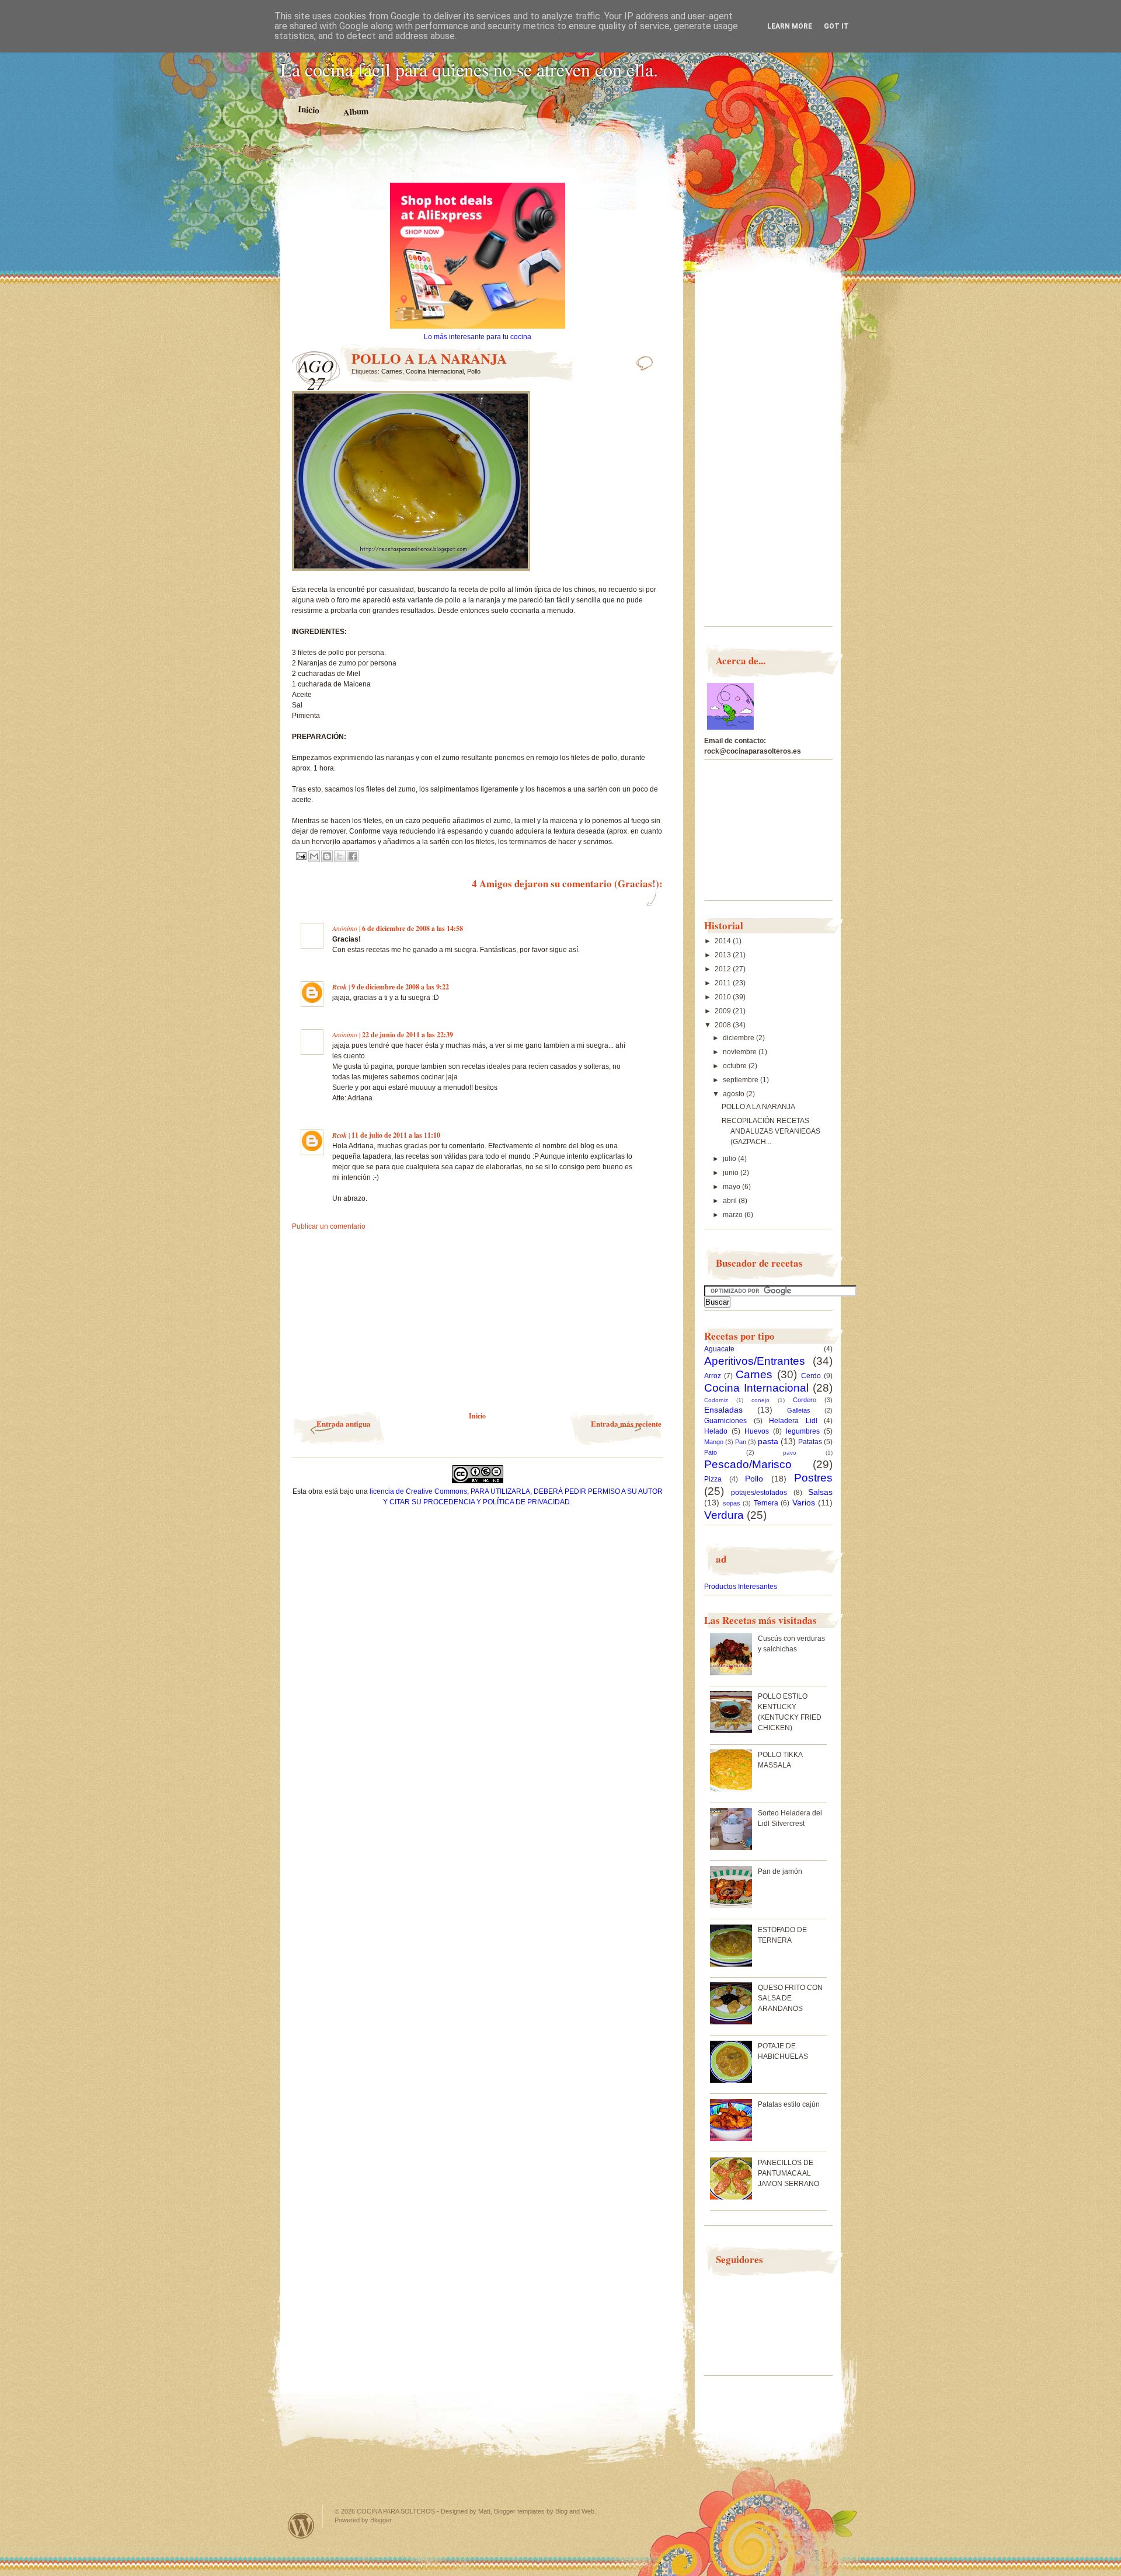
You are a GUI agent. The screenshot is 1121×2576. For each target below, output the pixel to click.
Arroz (713, 1376)
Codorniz (716, 1400)
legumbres (803, 1431)
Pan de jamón (780, 1871)
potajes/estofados (759, 1493)
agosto (734, 1094)
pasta (768, 1441)
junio (732, 1173)
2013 (724, 955)
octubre (736, 1066)
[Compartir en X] (340, 856)
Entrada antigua (344, 1423)
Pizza (713, 1479)
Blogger (381, 2520)
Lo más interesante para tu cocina (478, 337)
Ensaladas (723, 1410)
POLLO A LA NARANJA (758, 1107)
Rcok (340, 987)
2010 (724, 997)
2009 (724, 1011)
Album (356, 111)
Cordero (805, 1400)
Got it (836, 26)
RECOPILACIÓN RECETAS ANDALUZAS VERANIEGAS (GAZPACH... (771, 1131)
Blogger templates (519, 2511)
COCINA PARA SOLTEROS (396, 2511)
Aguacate (719, 1349)
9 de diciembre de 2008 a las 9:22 (400, 987)
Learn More (790, 26)
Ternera (766, 1503)
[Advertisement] (478, 162)
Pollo (474, 371)
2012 (724, 969)
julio (730, 1159)
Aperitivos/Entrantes (755, 1361)
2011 (724, 983)
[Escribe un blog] (327, 856)
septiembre (741, 1080)
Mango (714, 1442)
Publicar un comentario (329, 1226)
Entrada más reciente (626, 1423)
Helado (716, 1431)
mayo (732, 1187)
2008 (724, 1025)
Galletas (799, 1410)
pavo (790, 1453)
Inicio (309, 110)
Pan (741, 1442)
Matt (484, 2511)
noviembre (741, 1052)
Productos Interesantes (741, 1587)
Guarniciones (725, 1421)
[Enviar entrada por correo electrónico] (300, 856)
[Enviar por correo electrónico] (314, 856)
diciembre (739, 1038)
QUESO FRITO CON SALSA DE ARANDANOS (790, 1998)
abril (731, 1201)
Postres (813, 1478)
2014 (724, 941)
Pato (711, 1452)
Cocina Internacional (435, 371)
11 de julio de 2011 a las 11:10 (396, 1135)
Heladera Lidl (793, 1421)
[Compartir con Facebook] (353, 856)
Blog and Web (575, 2511)
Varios (804, 1503)
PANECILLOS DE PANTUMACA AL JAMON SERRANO (788, 2173)
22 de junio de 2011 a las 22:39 (408, 1035)
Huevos (757, 1431)
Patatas (810, 1442)
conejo (760, 1400)
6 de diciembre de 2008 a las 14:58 (412, 928)
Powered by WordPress (301, 2526)
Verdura (724, 1515)
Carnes (392, 371)
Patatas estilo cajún (789, 2104)
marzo (734, 1215)
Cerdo (811, 1376)
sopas (732, 1503)
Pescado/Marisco (748, 1464)
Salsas (820, 1492)
